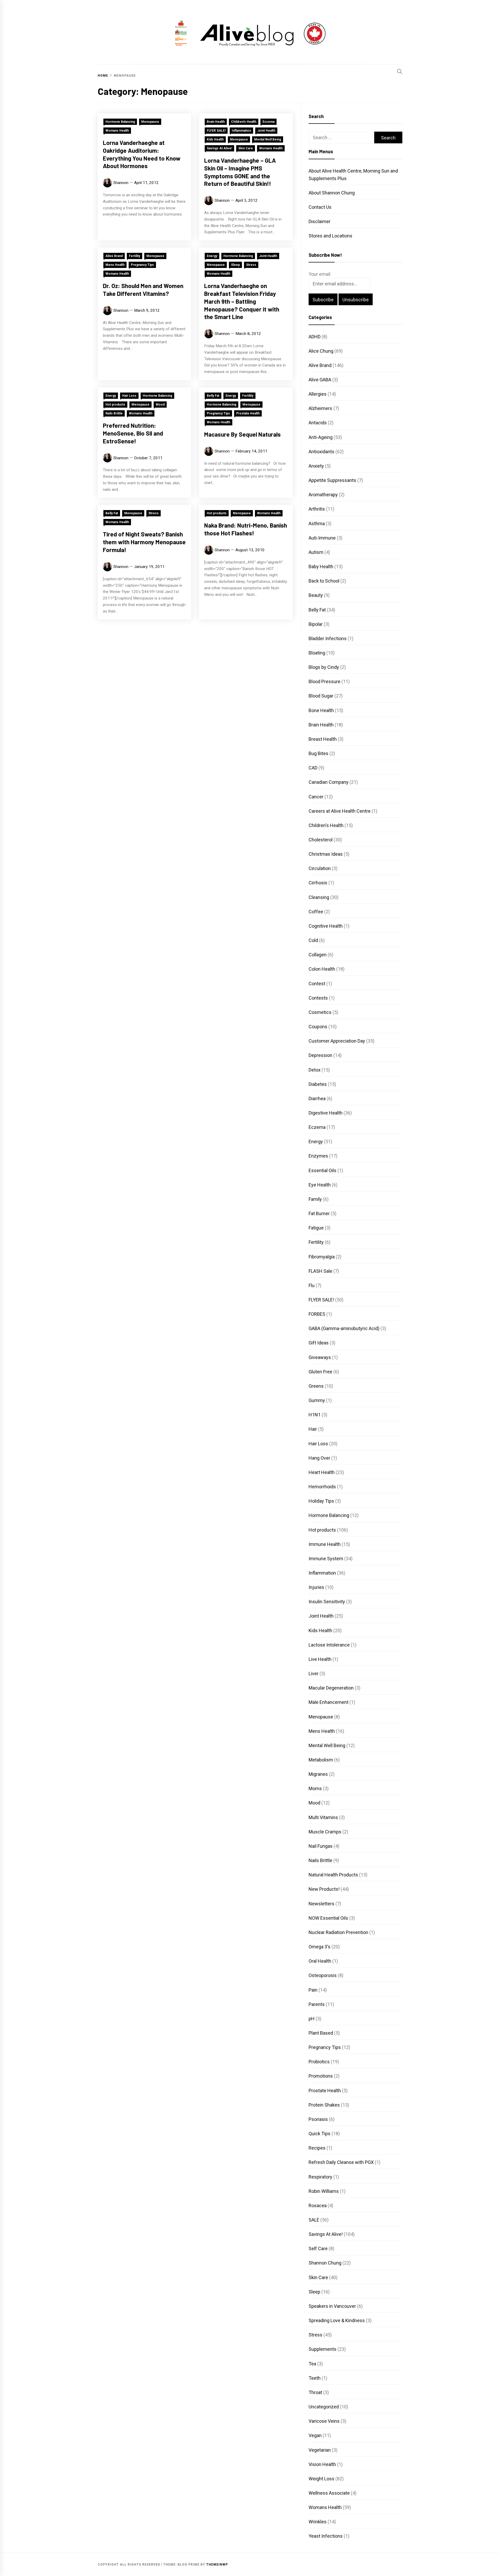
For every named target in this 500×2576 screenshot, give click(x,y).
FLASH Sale (320, 1271)
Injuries (316, 1587)
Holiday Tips (321, 1501)
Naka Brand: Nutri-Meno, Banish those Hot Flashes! (246, 529)
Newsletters (321, 1904)
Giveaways (320, 1357)
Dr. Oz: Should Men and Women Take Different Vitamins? (143, 290)
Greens (316, 1386)
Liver (314, 1674)
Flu (312, 1285)
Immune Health (325, 1544)
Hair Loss (129, 396)
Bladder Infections (328, 638)
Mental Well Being (268, 139)
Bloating (317, 653)
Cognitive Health (326, 926)
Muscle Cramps (325, 1832)
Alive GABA (320, 380)
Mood (160, 405)
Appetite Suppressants (332, 480)
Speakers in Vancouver (332, 2306)
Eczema (268, 122)
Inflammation (241, 131)
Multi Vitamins (323, 1817)
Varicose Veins (324, 2421)
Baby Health (321, 567)
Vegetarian (320, 2450)
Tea (312, 2364)
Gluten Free (320, 1372)
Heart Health (322, 1472)
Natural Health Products (333, 1875)
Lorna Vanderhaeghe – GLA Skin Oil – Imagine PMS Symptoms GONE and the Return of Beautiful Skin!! (240, 172)
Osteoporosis (323, 1975)
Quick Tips (320, 2134)
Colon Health (322, 969)
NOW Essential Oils (328, 1918)
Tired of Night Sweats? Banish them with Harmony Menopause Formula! (144, 542)
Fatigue (316, 1228)
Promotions (321, 2076)
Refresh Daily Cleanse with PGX (341, 2162)
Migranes (318, 1774)
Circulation (320, 868)
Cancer (316, 797)
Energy (212, 256)
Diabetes (318, 1084)
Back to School (324, 581)
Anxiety (316, 466)
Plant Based (321, 2033)
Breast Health (323, 739)
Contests (318, 998)
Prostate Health (248, 413)
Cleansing (319, 897)
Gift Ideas (319, 1343)
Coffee (316, 912)
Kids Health (215, 139)
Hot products (115, 405)
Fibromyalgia (322, 1257)
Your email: (320, 274)
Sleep (235, 265)
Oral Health (320, 1961)
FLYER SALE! (216, 131)
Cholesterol (321, 840)
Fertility (135, 256)
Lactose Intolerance (329, 1645)
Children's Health (244, 122)
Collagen (318, 955)
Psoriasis (318, 2119)
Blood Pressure (324, 681)
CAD (313, 768)
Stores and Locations (330, 236)
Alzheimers (320, 408)
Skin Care (246, 148)
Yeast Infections (326, 2536)
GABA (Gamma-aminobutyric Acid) (344, 1328)
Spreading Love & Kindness (337, 2320)
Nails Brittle (114, 413)
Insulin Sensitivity (327, 1602)
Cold (313, 940)
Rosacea (318, 2205)
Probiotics (319, 2062)
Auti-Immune (322, 538)
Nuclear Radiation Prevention (338, 1932)
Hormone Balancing (120, 122)
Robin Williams (324, 2191)
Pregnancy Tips (142, 265)
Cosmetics (320, 1012)
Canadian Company (329, 782)
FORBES (317, 1314)
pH (312, 2019)
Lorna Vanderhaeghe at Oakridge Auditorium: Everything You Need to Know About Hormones (142, 154)
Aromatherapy (323, 495)
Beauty (316, 595)
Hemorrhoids (322, 1487)
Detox (315, 1070)
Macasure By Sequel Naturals (242, 434)
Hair (313, 1429)
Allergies (318, 394)
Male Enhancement (329, 1702)
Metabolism (321, 1760)
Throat (315, 2392)
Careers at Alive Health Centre (340, 811)
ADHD (315, 337)
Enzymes (318, 1156)
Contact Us (320, 207)
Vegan (315, 2435)
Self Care (318, 2248)
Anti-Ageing (321, 437)
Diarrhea (317, 1099)
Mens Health (115, 265)
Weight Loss (321, 2479)
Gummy (317, 1400)
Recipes (317, 2148)
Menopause (150, 122)
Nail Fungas (321, 1846)
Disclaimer (320, 221)
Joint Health (266, 131)
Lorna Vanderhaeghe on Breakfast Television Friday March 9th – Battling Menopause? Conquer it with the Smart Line (242, 301)
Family (315, 1199)
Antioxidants (321, 452)
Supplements (323, 2349)
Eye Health (320, 1185)
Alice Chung (321, 351)
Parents (317, 2004)
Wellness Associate (329, 2493)
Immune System (326, 1559)
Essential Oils (323, 1170)
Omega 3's (320, 1947)
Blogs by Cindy (324, 667)
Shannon (121, 183)
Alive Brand (114, 256)
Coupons (318, 1027)
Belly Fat (213, 396)
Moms (315, 1788)
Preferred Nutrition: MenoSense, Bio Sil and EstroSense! (133, 433)
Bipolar (316, 624)
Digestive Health (326, 1113)
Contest (317, 984)
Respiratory (320, 2177)
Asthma (317, 524)
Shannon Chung (325, 2263)
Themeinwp (217, 2565)
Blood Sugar (321, 696)
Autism (316, 552)
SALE (314, 2220)
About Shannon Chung (332, 193)
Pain (313, 1990)
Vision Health (322, 2464)
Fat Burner (319, 1213)
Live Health (320, 1659)
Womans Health (117, 131)
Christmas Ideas (326, 854)
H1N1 (315, 1415)
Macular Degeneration (331, 1688)
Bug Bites (318, 753)
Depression (320, 1055)
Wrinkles (318, 2522)
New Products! (324, 1889)
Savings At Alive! (219, 148)
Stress (251, 265)
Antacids (318, 423)
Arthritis (317, 509)
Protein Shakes (324, 2105)
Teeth (315, 2378)
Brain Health (216, 122)
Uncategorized (324, 2407)
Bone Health (321, 710)
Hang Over (319, 1458)
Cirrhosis (318, 883)
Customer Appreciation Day (337, 1041)
